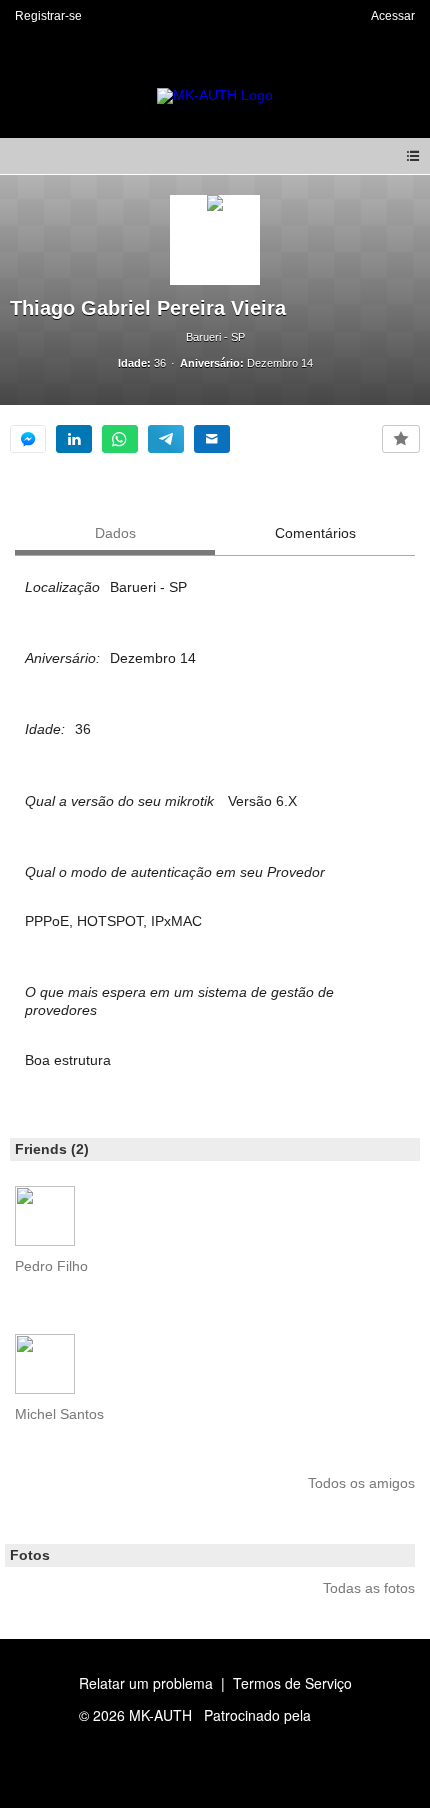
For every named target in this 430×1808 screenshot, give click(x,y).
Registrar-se (48, 16)
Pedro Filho (51, 1266)
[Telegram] (166, 439)
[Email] (212, 439)
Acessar (393, 16)
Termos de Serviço (292, 1683)
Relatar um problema (146, 1683)
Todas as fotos (369, 1588)
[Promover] (401, 439)
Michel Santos (59, 1414)
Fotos (30, 1555)
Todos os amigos (361, 1483)
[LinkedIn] (74, 439)
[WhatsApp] (120, 439)
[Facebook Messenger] (28, 439)
